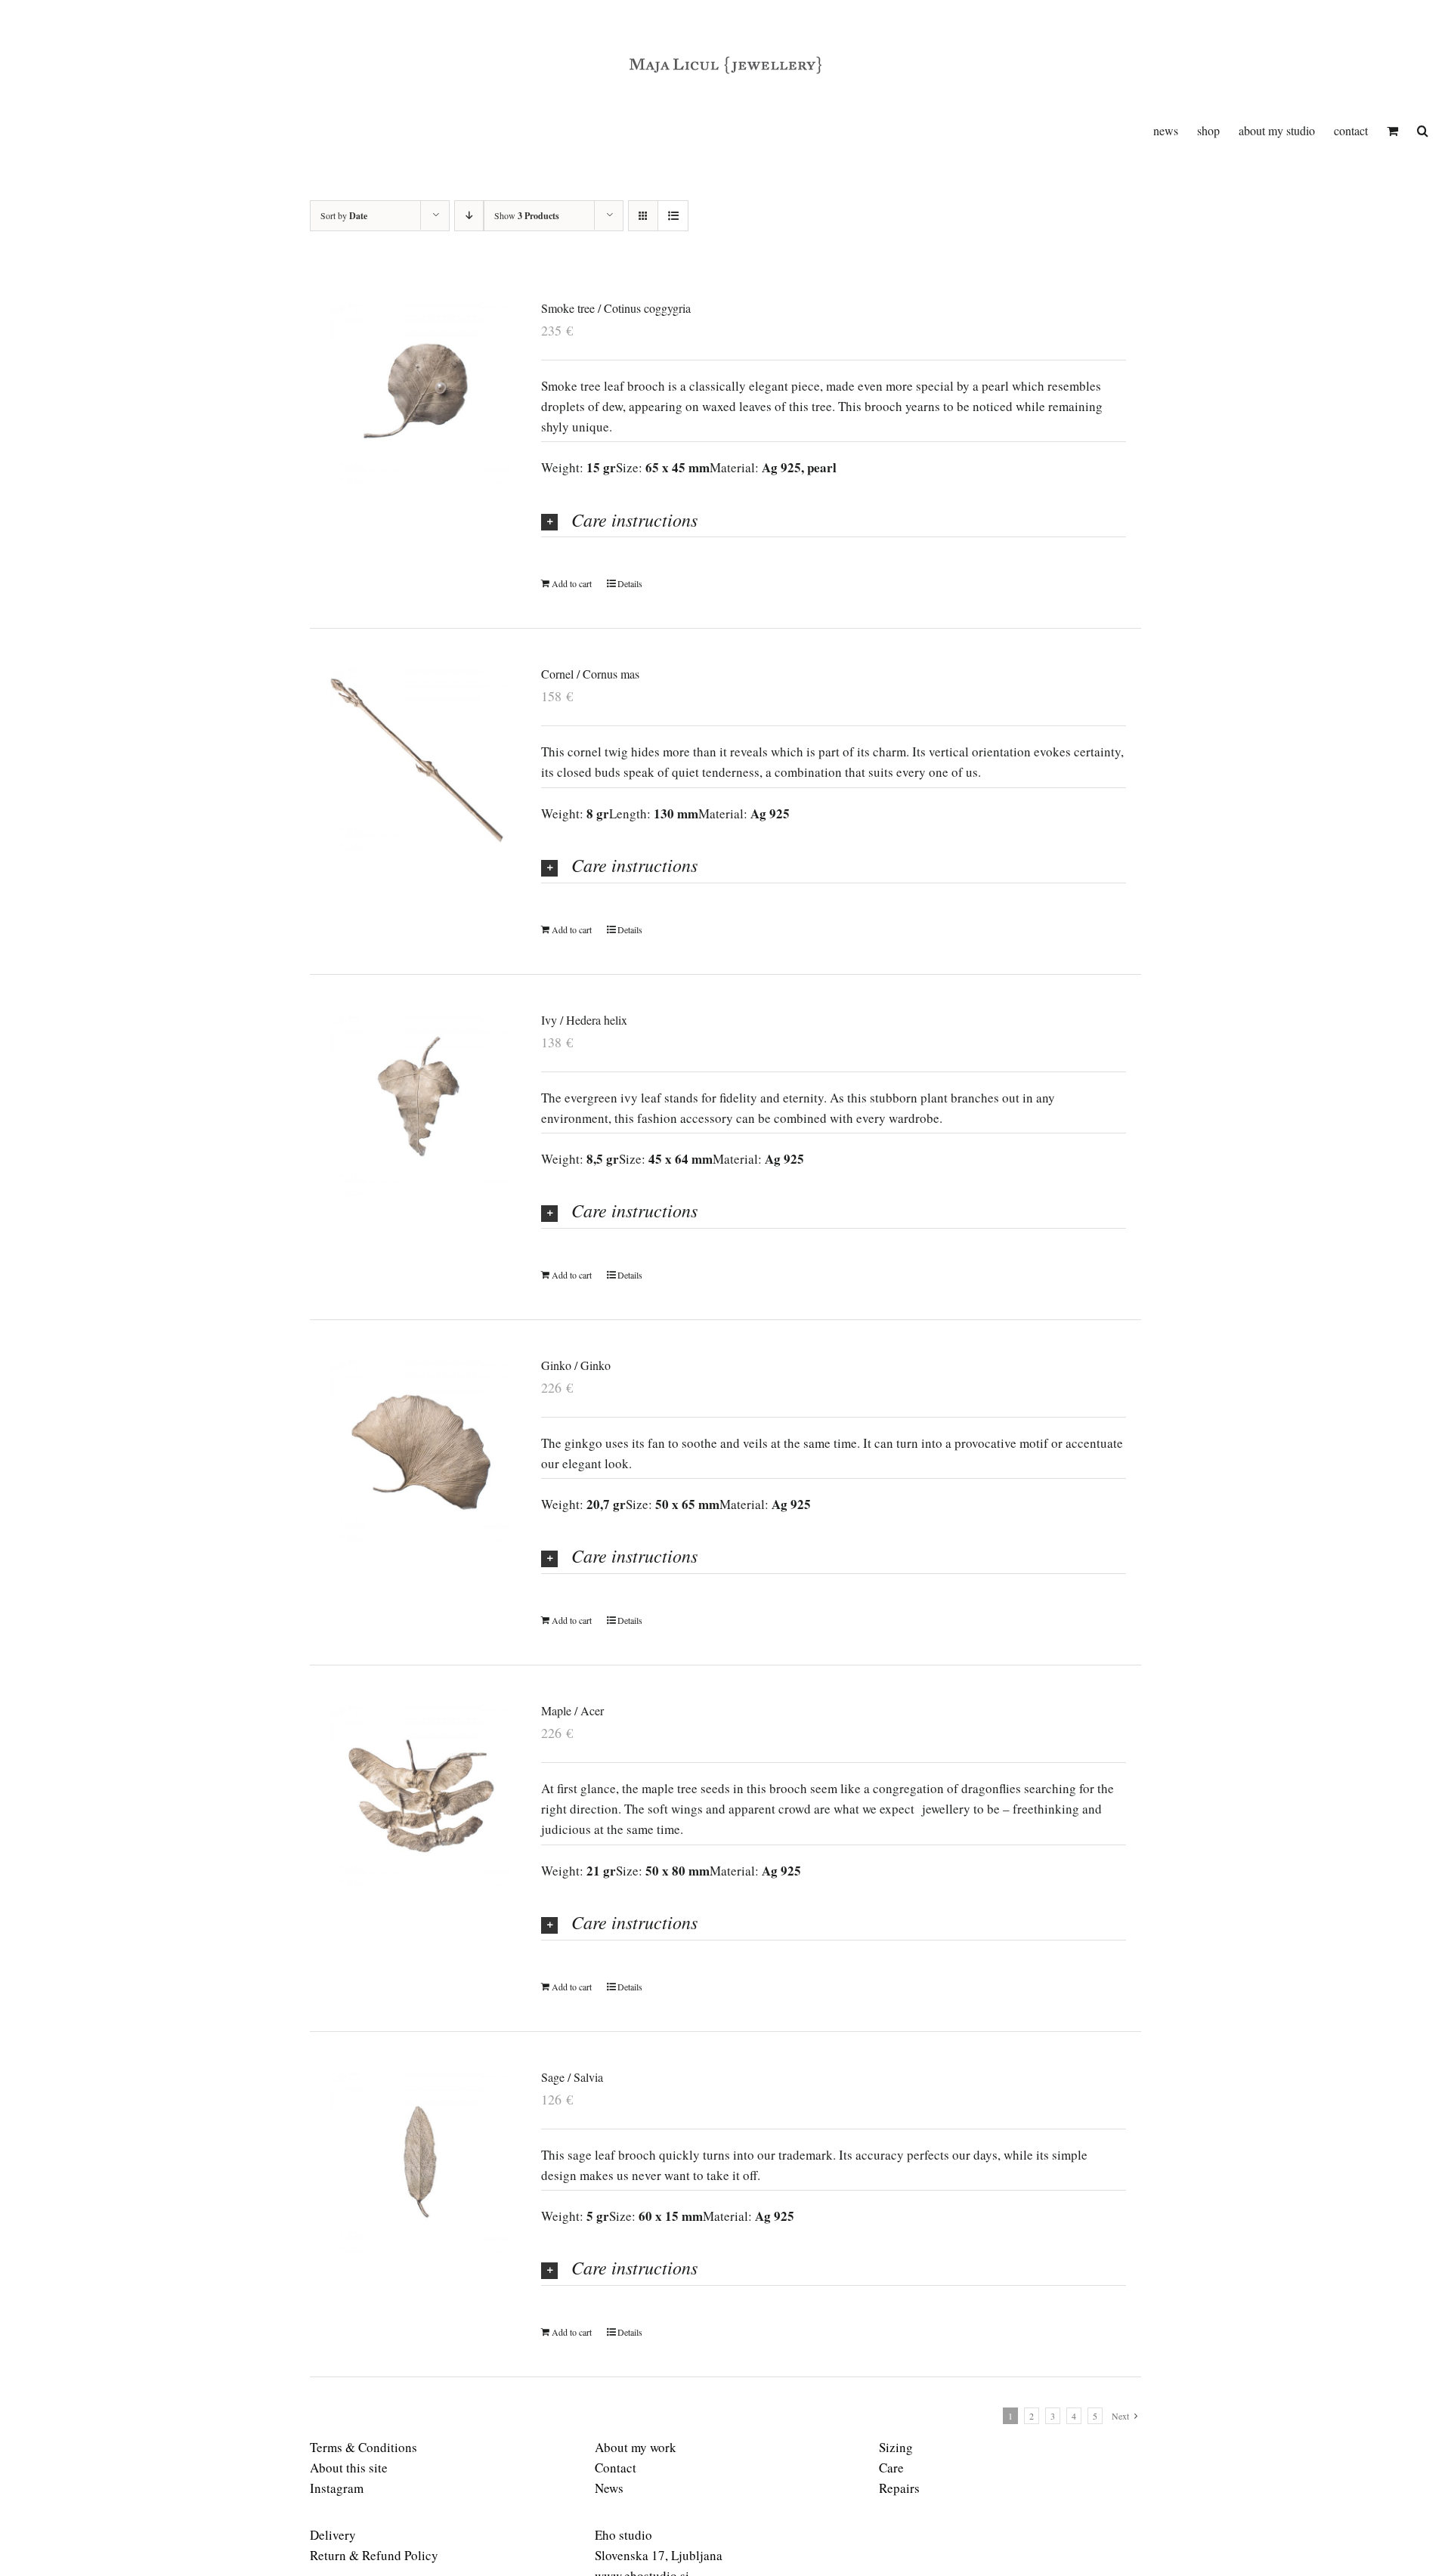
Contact (616, 2468)
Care (891, 2468)
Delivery (333, 2535)
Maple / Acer (572, 1710)
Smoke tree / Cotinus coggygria (616, 308)
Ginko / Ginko (576, 1365)
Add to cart (572, 583)
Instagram (337, 2488)
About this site (349, 2468)
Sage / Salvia (572, 2077)
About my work (636, 2447)
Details (630, 583)
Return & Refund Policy (374, 2555)
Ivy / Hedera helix (584, 1020)
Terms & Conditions (364, 2447)
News (609, 2488)
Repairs (899, 2488)
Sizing (896, 2447)
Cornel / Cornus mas (590, 674)
